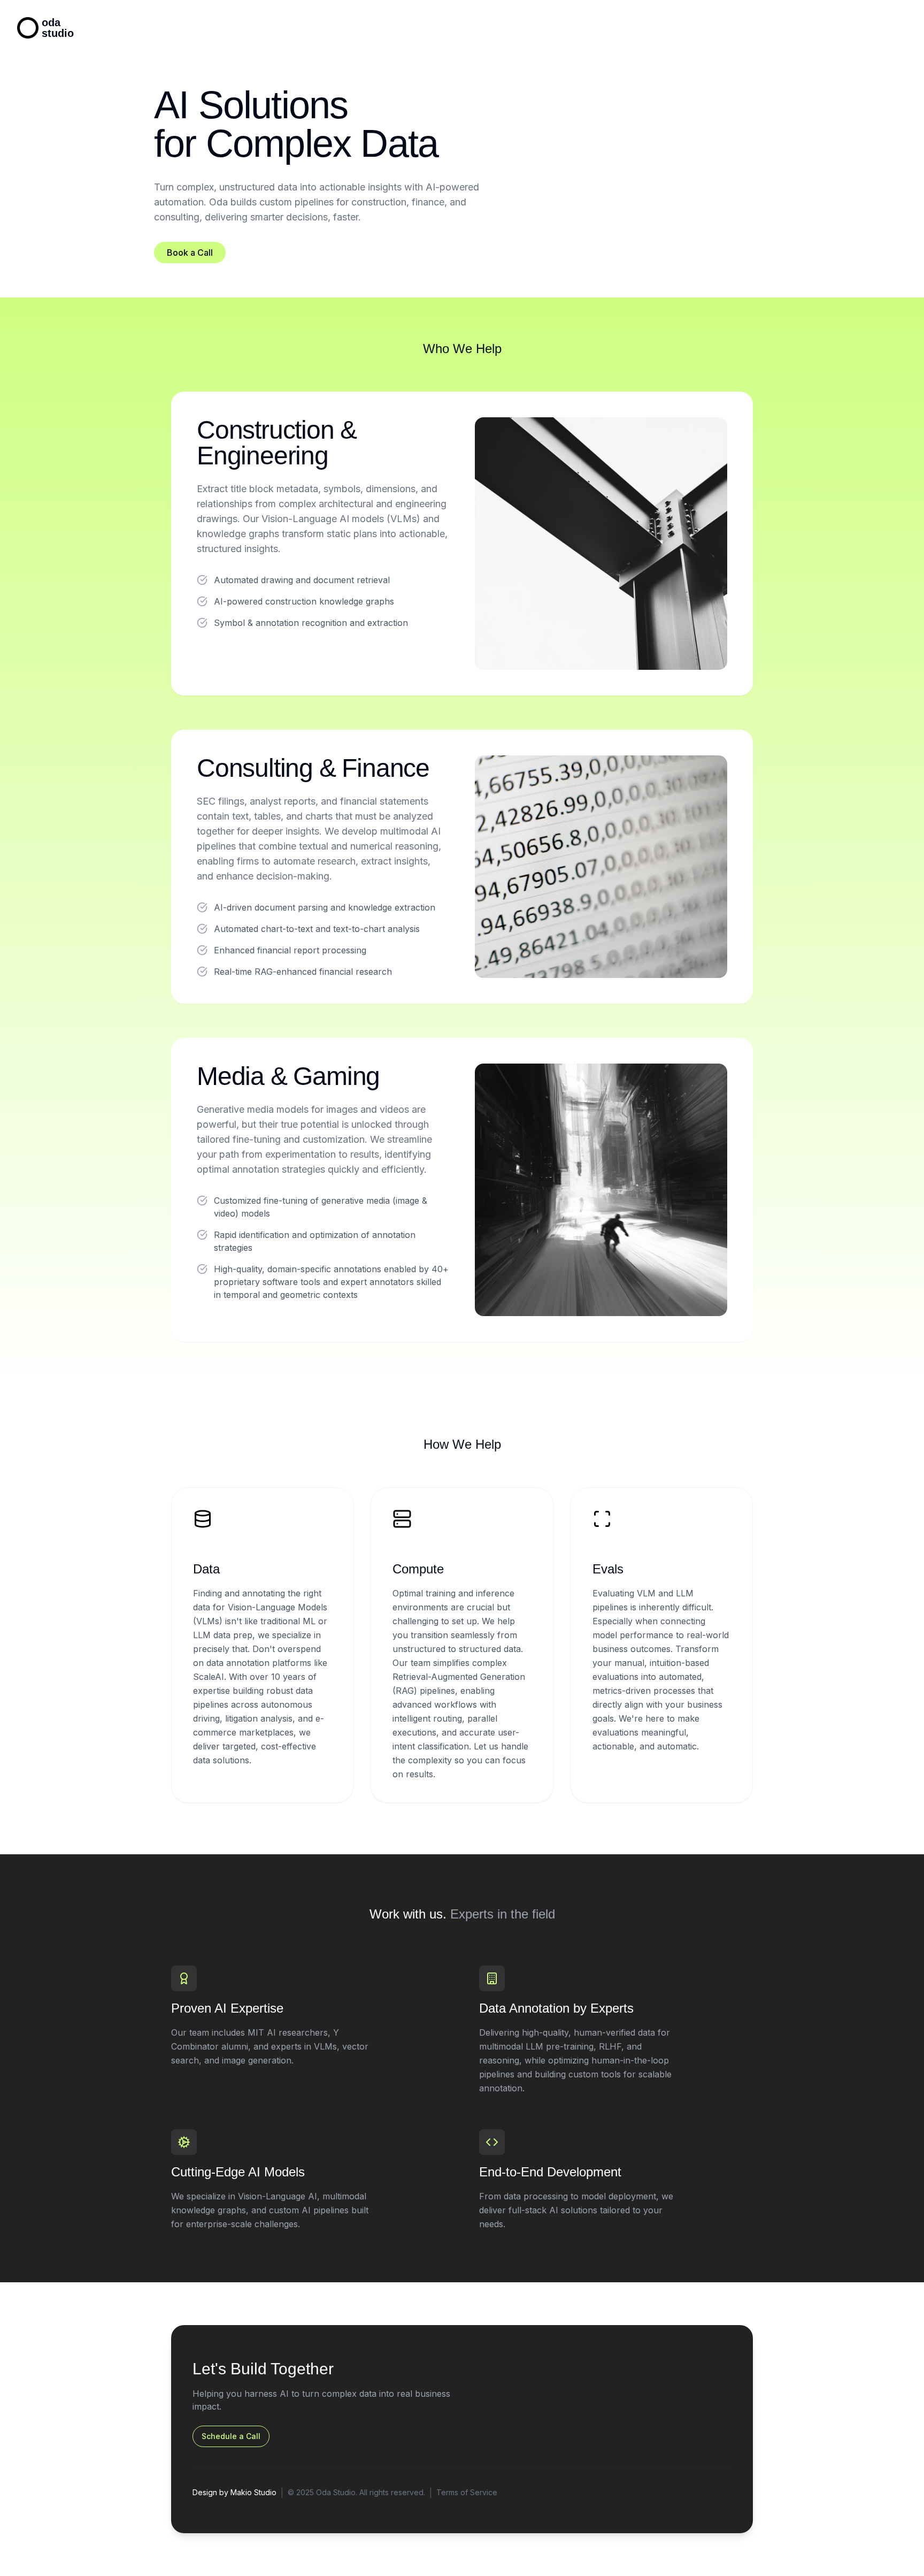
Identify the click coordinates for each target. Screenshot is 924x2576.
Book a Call (190, 253)
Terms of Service (467, 2492)
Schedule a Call (231, 2436)
